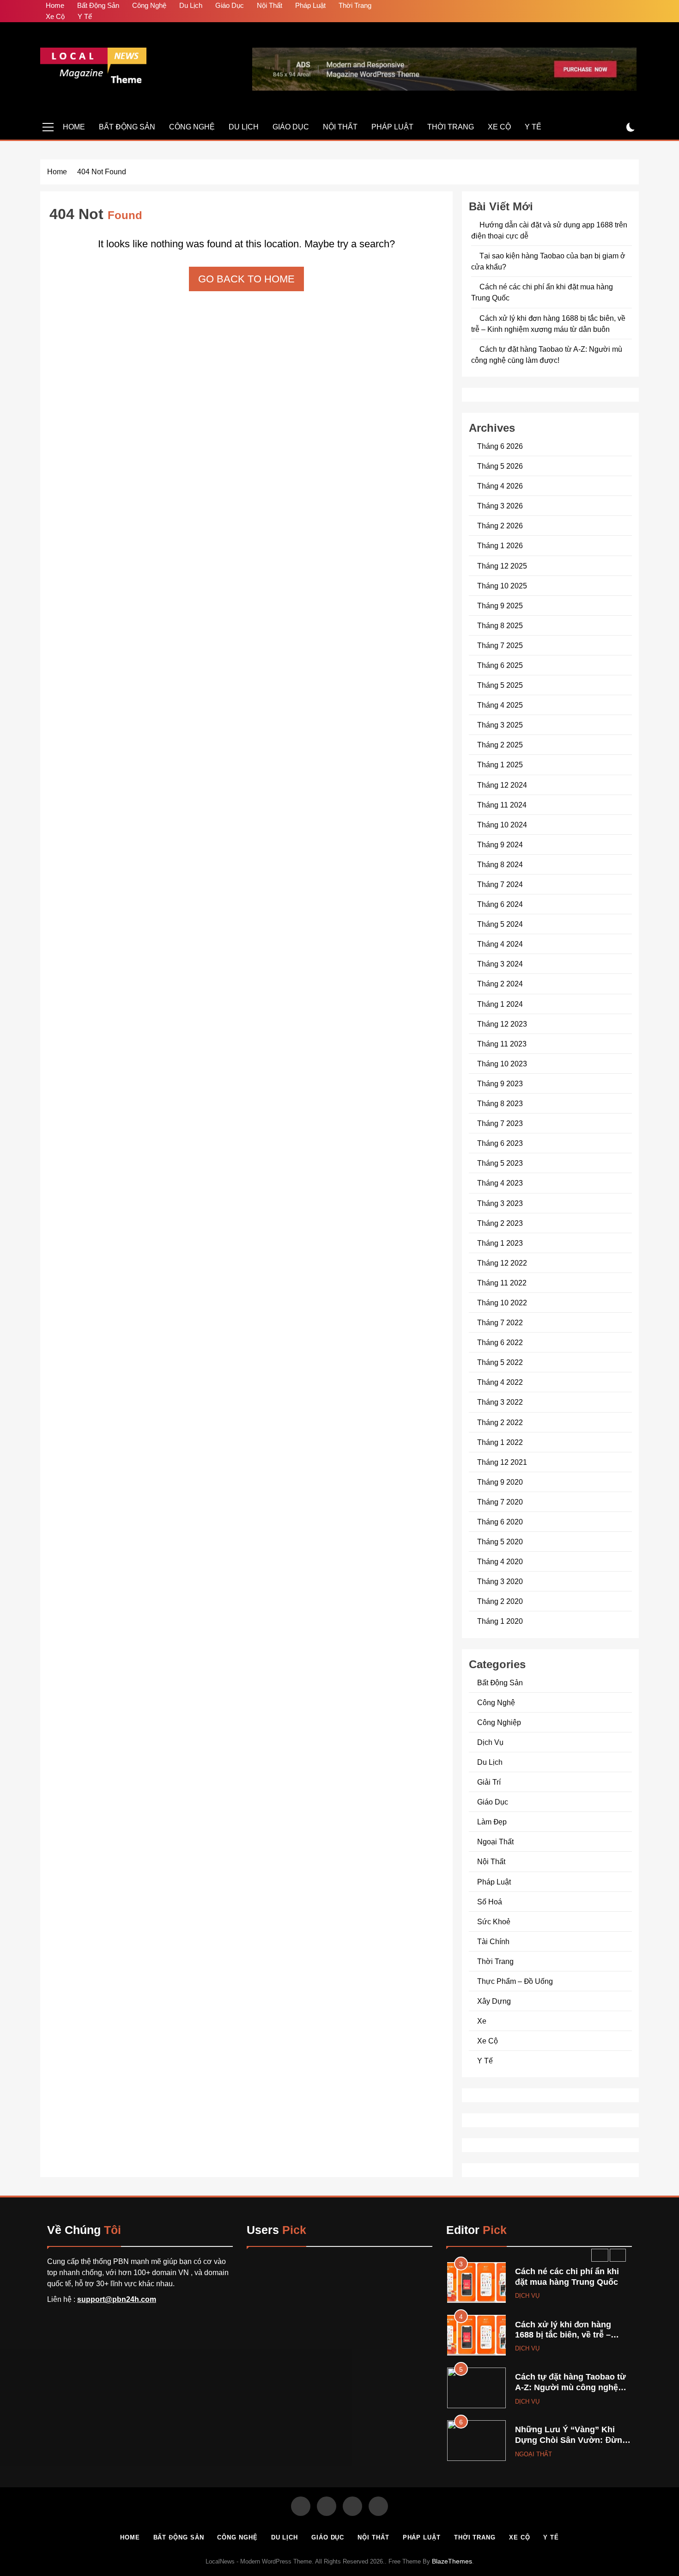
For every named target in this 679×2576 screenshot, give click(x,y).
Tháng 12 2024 (502, 785)
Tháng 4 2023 (500, 1183)
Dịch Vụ (490, 1742)
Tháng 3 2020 (500, 1581)
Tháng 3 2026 (500, 506)
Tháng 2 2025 (500, 745)
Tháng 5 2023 (500, 1163)
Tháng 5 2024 (500, 924)
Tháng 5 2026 (500, 466)
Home (55, 5)
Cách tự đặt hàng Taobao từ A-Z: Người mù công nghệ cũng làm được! (570, 2387)
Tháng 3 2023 (500, 1203)
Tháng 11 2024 (502, 805)
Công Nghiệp (499, 1722)
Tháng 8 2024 (500, 864)
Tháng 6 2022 (500, 1342)
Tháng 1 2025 (500, 765)
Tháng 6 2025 (500, 665)
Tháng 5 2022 (500, 1362)
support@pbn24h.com (117, 2299)
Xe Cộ (55, 16)
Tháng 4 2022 (500, 1382)
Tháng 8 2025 (500, 625)
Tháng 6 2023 (500, 1143)
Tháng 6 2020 (500, 1522)
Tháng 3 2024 (500, 964)
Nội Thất (270, 5)
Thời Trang (355, 5)
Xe (482, 2021)
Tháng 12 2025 (502, 566)
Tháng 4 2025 (500, 705)
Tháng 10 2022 (502, 1303)
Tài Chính (493, 1941)
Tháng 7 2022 (500, 1322)
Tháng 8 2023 (500, 1103)
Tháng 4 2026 (500, 486)
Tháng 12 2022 (502, 1263)
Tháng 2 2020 (500, 1601)
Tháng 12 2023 (502, 1024)
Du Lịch (191, 5)
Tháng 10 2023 (502, 1064)
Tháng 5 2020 (500, 1542)
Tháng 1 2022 (500, 1442)
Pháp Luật (310, 5)
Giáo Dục (230, 5)
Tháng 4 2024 (500, 944)
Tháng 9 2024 (500, 844)
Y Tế (85, 16)
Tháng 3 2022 (500, 1402)
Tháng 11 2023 (502, 1044)
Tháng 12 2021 (502, 1462)
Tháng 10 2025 (502, 586)
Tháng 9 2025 (500, 606)
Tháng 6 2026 (500, 446)
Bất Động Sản (98, 5)
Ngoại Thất (495, 1842)
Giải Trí (489, 1782)
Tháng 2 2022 (500, 1422)
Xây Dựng (494, 2001)
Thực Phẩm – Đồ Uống (515, 1981)
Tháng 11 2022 (502, 1283)
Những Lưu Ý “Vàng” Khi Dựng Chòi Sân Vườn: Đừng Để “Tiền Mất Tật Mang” (571, 2440)
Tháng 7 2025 (500, 645)
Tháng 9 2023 (500, 1083)
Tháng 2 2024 (500, 984)
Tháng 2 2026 (500, 526)
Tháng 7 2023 (500, 1123)
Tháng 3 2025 (500, 725)
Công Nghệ (149, 5)
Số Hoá (490, 1902)
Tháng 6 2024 (500, 904)
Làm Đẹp (492, 1822)
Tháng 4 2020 (500, 1561)
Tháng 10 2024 (502, 825)
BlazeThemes (452, 2561)
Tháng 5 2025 (500, 685)
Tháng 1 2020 (500, 1621)
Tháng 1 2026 (500, 545)
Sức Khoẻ (494, 1921)
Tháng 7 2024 (500, 884)
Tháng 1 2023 (500, 1243)
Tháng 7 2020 (500, 1502)
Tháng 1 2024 (500, 1004)
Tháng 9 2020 (500, 1482)
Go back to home (246, 279)
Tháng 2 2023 (500, 1223)
